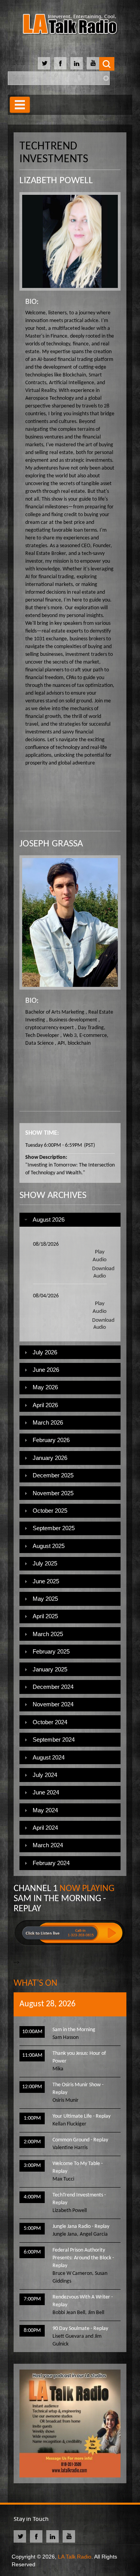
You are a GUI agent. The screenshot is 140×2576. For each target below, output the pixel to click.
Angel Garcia (94, 2234)
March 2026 (48, 1422)
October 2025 (50, 1511)
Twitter (44, 63)
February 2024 (51, 1863)
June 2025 (46, 1581)
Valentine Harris (70, 2148)
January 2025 (50, 1669)
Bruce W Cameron (72, 2274)
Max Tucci (63, 2179)
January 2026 (50, 1458)
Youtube (93, 63)
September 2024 (54, 1740)
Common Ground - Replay (80, 2140)
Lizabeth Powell (70, 2211)
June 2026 (46, 1370)
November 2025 (53, 1493)
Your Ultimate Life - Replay (81, 2116)
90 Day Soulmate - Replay (80, 2329)
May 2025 (45, 1599)
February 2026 (51, 1440)
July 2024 (45, 1775)
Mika (58, 2069)
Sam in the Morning (74, 2030)
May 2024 (45, 1810)
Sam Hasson (66, 2038)
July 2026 (45, 1352)
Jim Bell (96, 2313)
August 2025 (49, 1546)
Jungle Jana (65, 2234)
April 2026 (45, 1405)
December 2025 (53, 1475)
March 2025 (48, 1634)
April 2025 (45, 1616)
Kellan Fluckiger (69, 2124)
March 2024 (48, 1845)
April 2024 (45, 1828)
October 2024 (50, 1722)
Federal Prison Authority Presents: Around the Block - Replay (83, 2258)
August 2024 (49, 1757)
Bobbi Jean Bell (69, 2313)
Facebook (60, 63)
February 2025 (51, 1651)
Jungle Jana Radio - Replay (81, 2227)
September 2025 (54, 1528)
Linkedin (77, 63)
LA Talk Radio (75, 2557)
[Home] (70, 25)
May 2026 (45, 1387)
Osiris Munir (66, 2100)
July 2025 (45, 1563)
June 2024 (46, 1792)
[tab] (70, 1220)
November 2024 (53, 1704)
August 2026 (49, 1220)
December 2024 (53, 1687)
